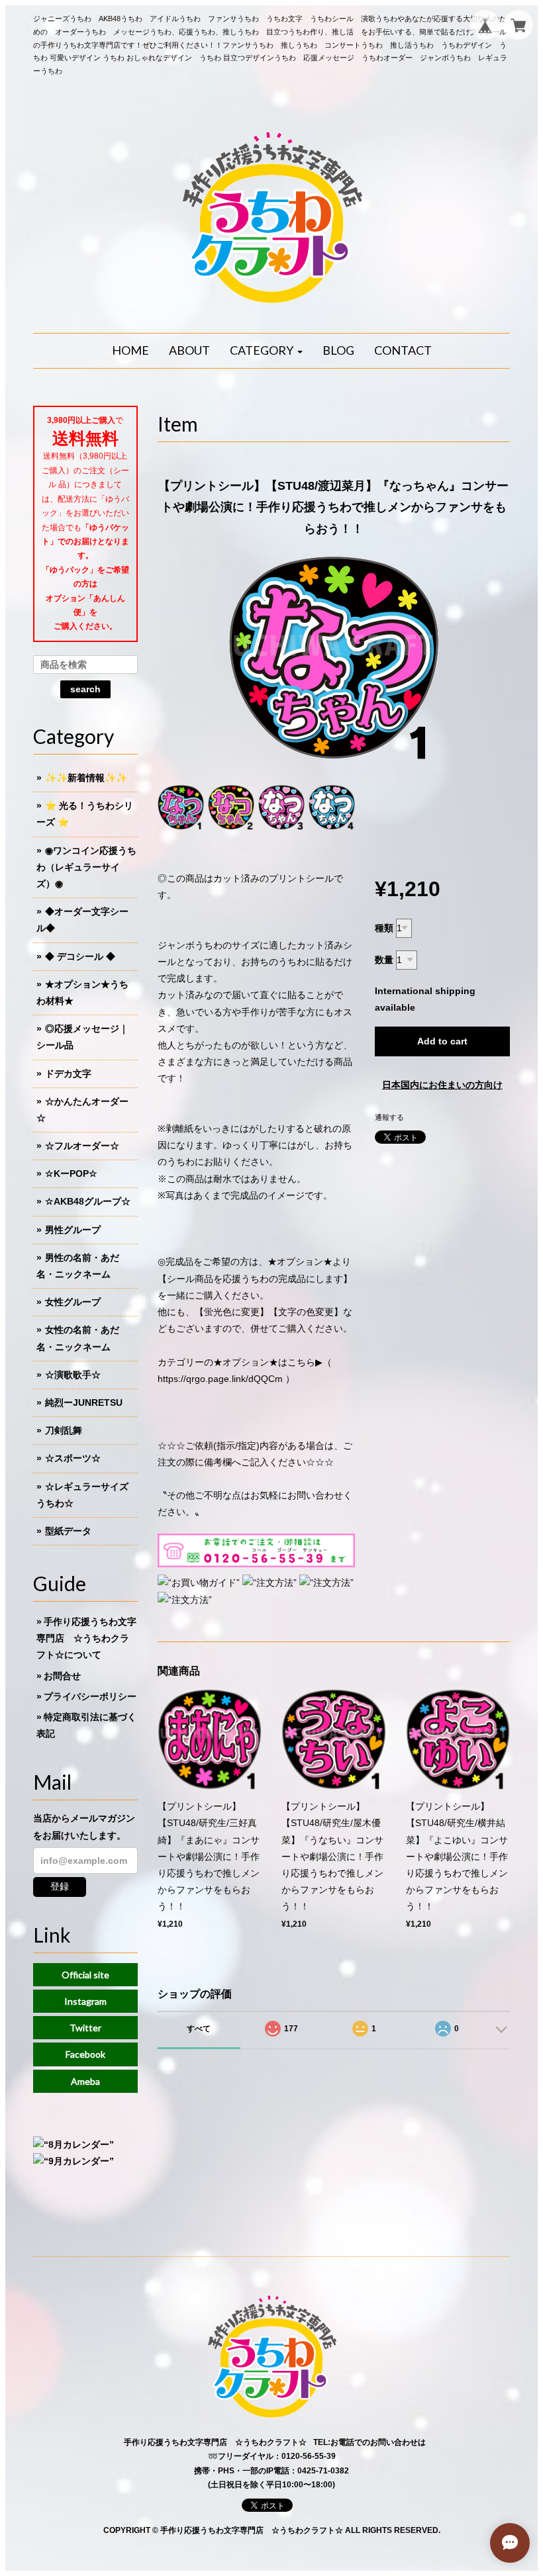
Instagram (85, 2001)
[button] (266, 351)
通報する (389, 1117)
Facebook (85, 2054)
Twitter (85, 2028)
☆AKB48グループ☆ (88, 1201)
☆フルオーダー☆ (82, 1146)
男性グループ (73, 1230)
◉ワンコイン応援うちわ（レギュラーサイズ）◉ (86, 867)
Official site (85, 1975)
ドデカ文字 (68, 1074)
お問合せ (62, 1676)
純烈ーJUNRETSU (84, 1403)
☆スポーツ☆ (73, 1458)
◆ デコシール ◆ (80, 956)
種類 (384, 928)
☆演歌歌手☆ (73, 1375)
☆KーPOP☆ (71, 1173)
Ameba (85, 2081)
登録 (60, 1886)
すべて (199, 2029)
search (85, 689)
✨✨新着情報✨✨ (86, 778)
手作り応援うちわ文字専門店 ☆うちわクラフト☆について (86, 1638)
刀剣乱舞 (64, 1430)
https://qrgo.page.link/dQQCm (220, 1379)
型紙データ (68, 1531)
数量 (384, 960)
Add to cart (442, 1041)
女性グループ (73, 1302)
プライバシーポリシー (90, 1696)
